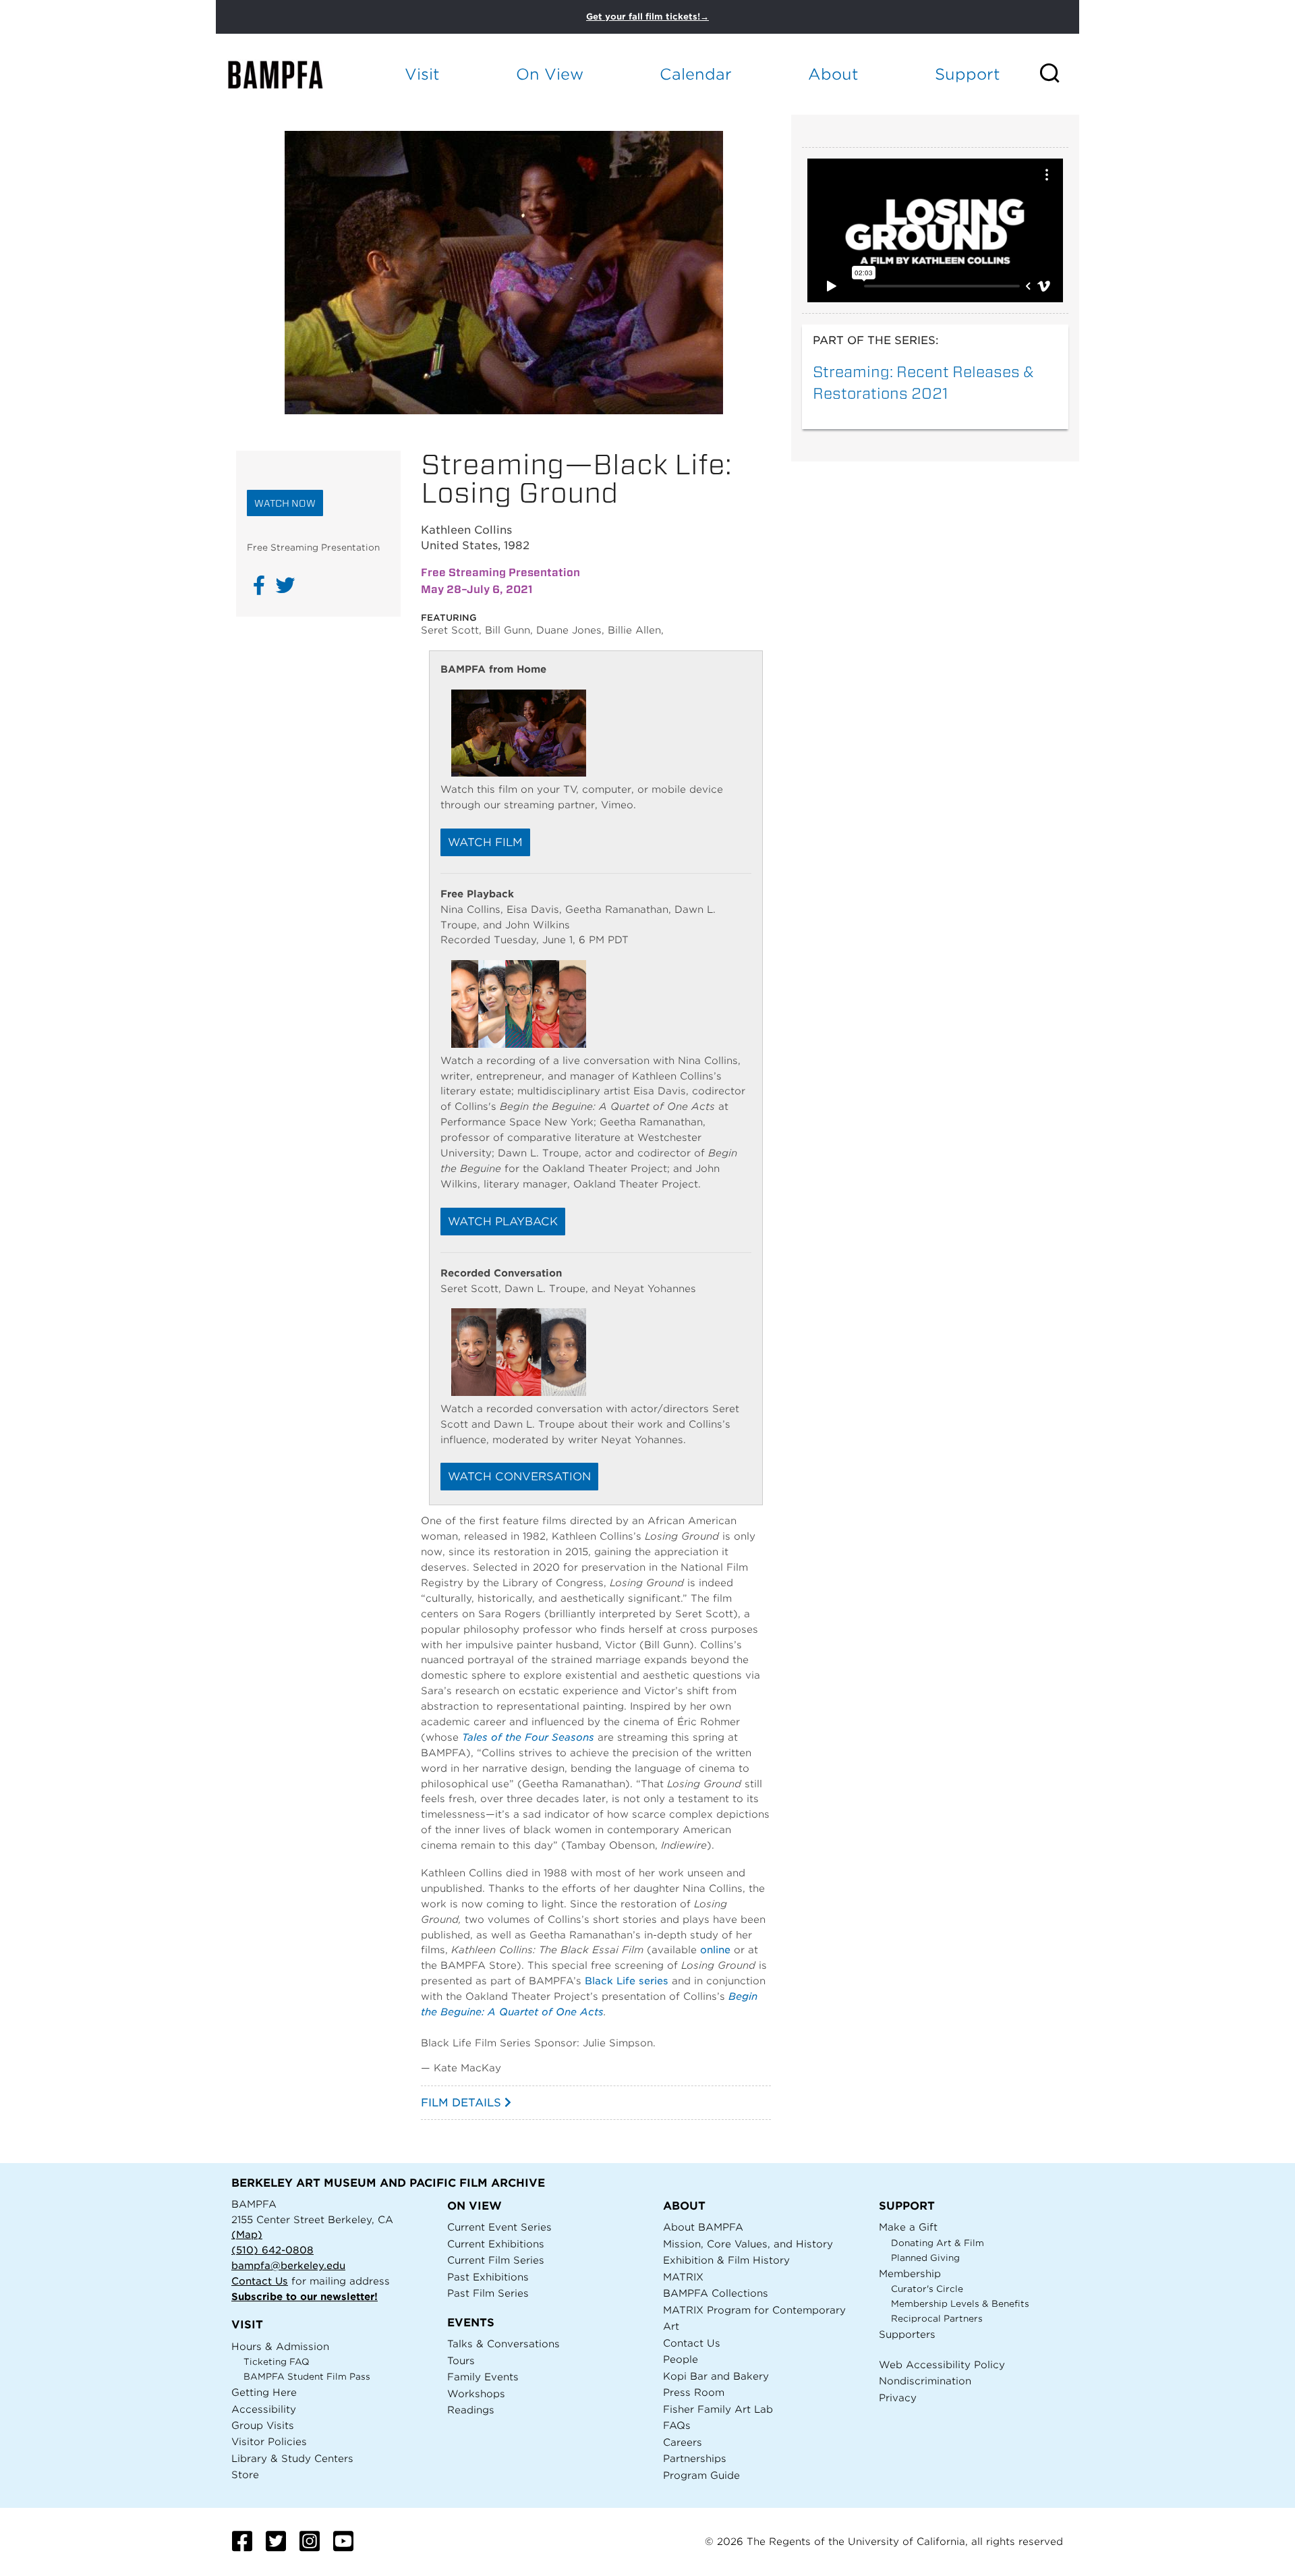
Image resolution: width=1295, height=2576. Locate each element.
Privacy (898, 2398)
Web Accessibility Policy (942, 2364)
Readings (471, 2410)
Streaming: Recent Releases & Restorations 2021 (923, 382)
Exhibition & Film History (726, 2260)
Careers (683, 2442)
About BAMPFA (703, 2227)
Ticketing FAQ (277, 2362)
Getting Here (264, 2392)
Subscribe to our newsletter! (305, 2296)
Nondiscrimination (925, 2381)
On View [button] (550, 74)
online (715, 1950)
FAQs (677, 2425)
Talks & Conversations (503, 2344)
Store (245, 2474)
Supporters (907, 2334)
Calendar (696, 74)
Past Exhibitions (488, 2277)
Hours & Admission (280, 2346)
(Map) (247, 2234)
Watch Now (285, 503)
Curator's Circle (927, 2289)
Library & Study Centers (292, 2458)
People (681, 2359)
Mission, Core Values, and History (748, 2244)
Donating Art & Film (938, 2243)
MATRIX (683, 2277)
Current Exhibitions (496, 2244)
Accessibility (264, 2409)
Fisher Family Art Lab (718, 2409)
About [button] (833, 74)
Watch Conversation (519, 1477)
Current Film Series (496, 2260)
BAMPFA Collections (716, 2293)
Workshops (476, 2393)
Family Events (483, 2377)
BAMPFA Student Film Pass (307, 2377)
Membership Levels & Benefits (960, 2304)
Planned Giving (925, 2258)
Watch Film (485, 842)
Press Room (694, 2392)
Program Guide (701, 2475)
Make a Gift (908, 2227)
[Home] (287, 75)
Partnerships (695, 2458)
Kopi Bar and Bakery (716, 2376)
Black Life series (627, 1981)
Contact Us (260, 2281)
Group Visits (263, 2425)
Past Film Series (488, 2293)
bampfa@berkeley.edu (288, 2265)
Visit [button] (422, 74)
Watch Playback (503, 1222)
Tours (461, 2360)
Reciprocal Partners (937, 2319)
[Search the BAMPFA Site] (1059, 74)
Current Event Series (499, 2227)
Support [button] (968, 74)
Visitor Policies (269, 2441)
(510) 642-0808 (272, 2250)
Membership (910, 2273)
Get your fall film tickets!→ (647, 17)
